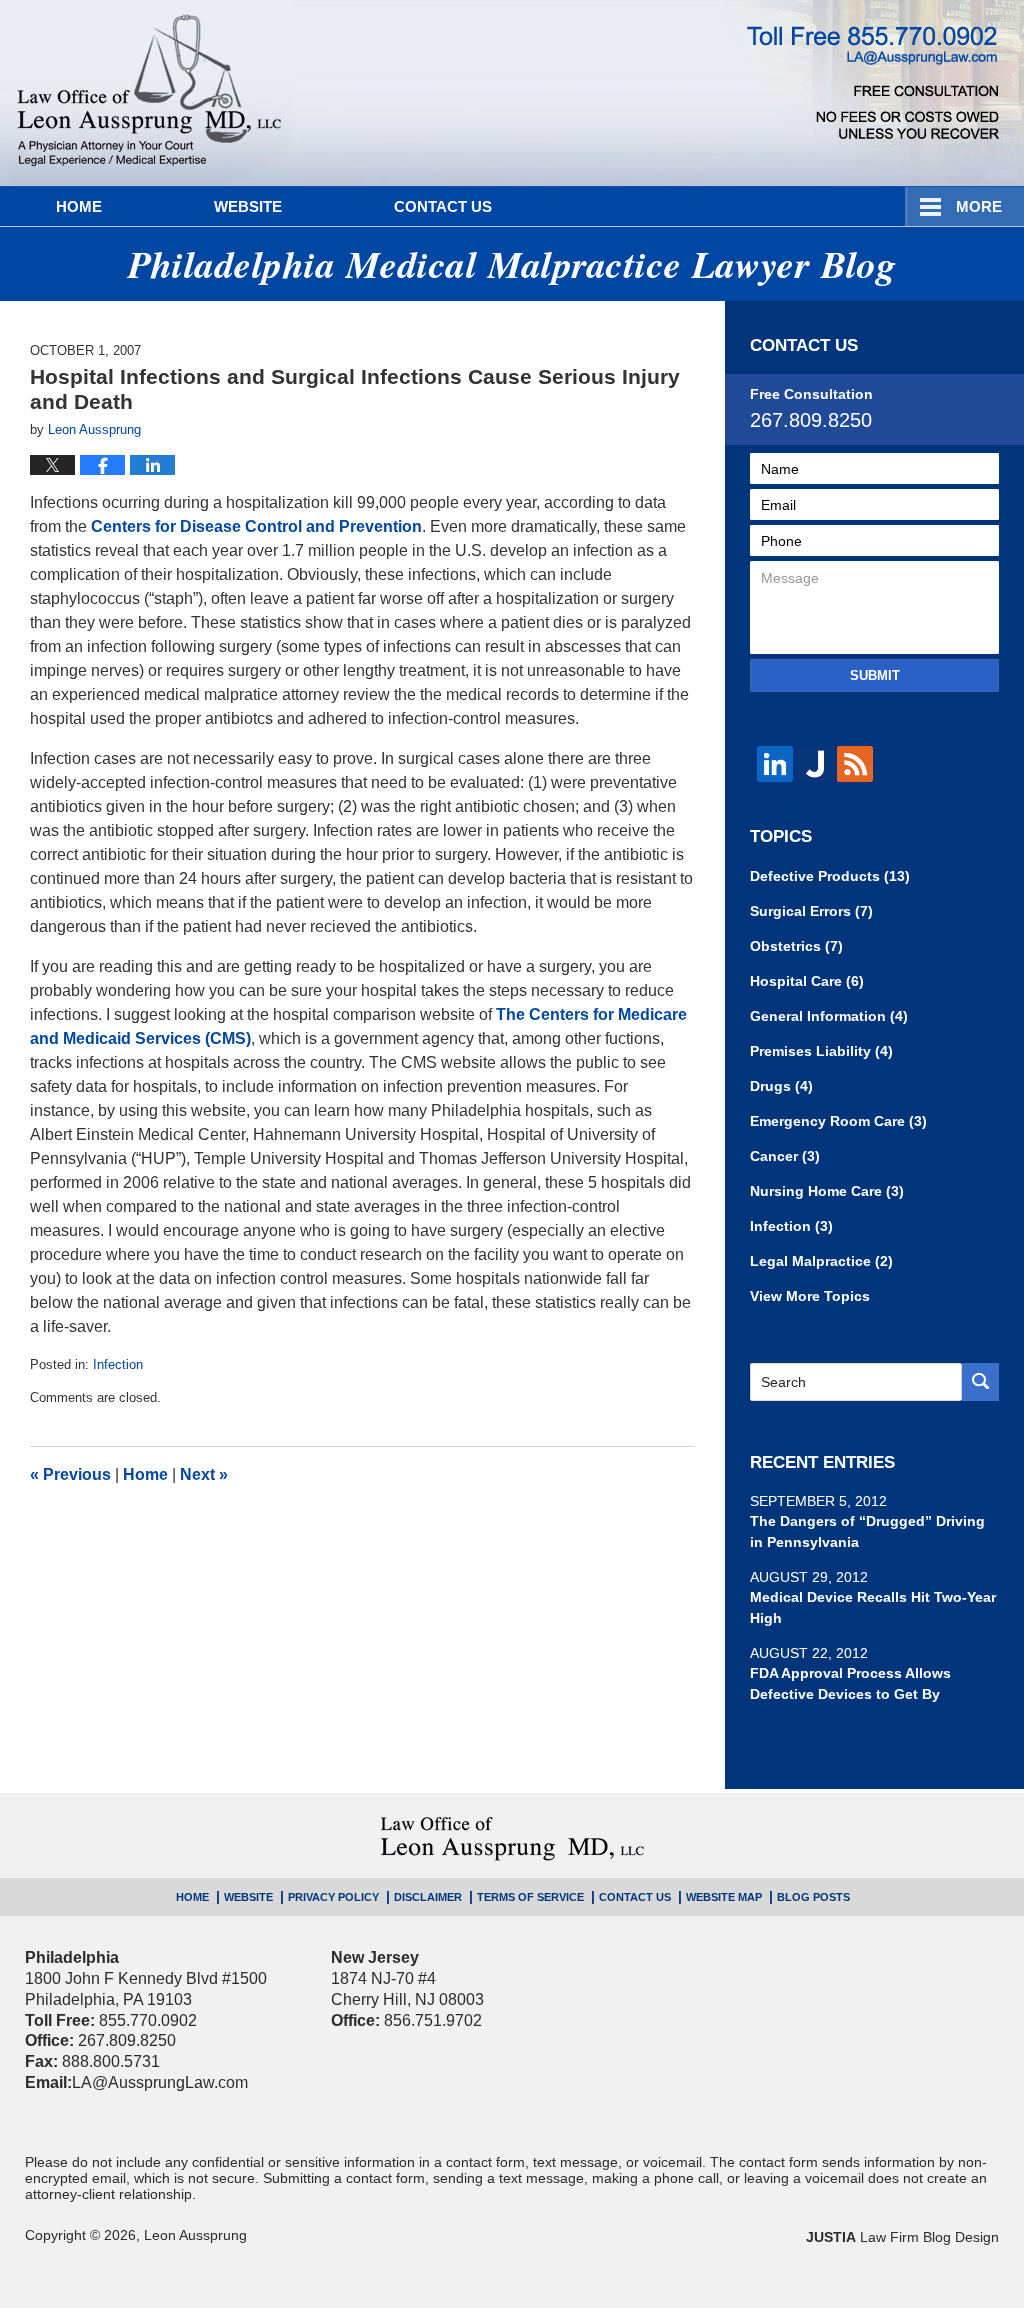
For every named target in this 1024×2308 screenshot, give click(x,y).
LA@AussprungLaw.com (160, 2082)
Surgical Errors (811, 911)
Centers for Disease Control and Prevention (256, 526)
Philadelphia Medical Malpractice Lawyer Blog (149, 93)
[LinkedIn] (775, 764)
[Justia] (815, 764)
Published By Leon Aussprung (873, 82)
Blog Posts (813, 1897)
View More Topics (810, 1296)
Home (79, 206)
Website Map (724, 1897)
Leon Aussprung (195, 2235)
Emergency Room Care (838, 1121)
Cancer (785, 1156)
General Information (829, 1016)
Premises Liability (821, 1051)
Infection (118, 1364)
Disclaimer (428, 1897)
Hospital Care (807, 981)
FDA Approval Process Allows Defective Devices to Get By (850, 1683)
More (979, 206)
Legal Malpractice (821, 1261)
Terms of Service (530, 1897)
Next (204, 1474)
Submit (875, 675)
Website (248, 206)
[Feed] (855, 764)
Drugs (781, 1086)
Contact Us (443, 206)
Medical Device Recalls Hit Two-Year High (873, 1607)
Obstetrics (796, 946)
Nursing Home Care (827, 1191)
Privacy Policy (333, 1897)
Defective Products (830, 876)
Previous (70, 1474)
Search (980, 1382)
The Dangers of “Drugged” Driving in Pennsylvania (867, 1531)
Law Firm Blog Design (902, 2237)
